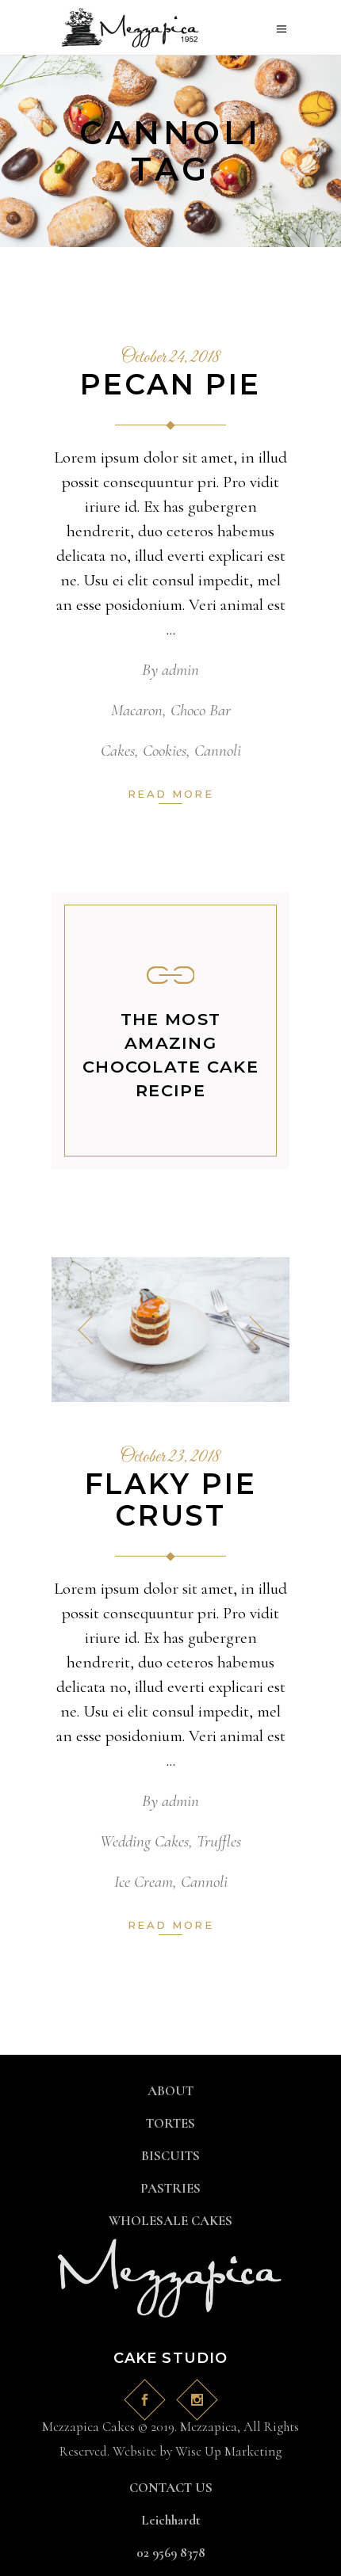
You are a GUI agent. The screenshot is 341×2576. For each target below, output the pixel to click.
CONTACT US (171, 2488)
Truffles (219, 1841)
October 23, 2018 (170, 1458)
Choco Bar (201, 710)
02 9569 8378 (171, 2553)
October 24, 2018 (171, 358)
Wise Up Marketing (228, 2451)
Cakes (118, 751)
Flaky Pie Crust (171, 1499)
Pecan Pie (170, 384)
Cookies (165, 751)
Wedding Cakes (144, 1841)
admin (180, 670)
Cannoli (218, 751)
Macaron (137, 710)
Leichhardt (171, 2520)
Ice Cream (144, 1882)
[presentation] (85, 1330)
